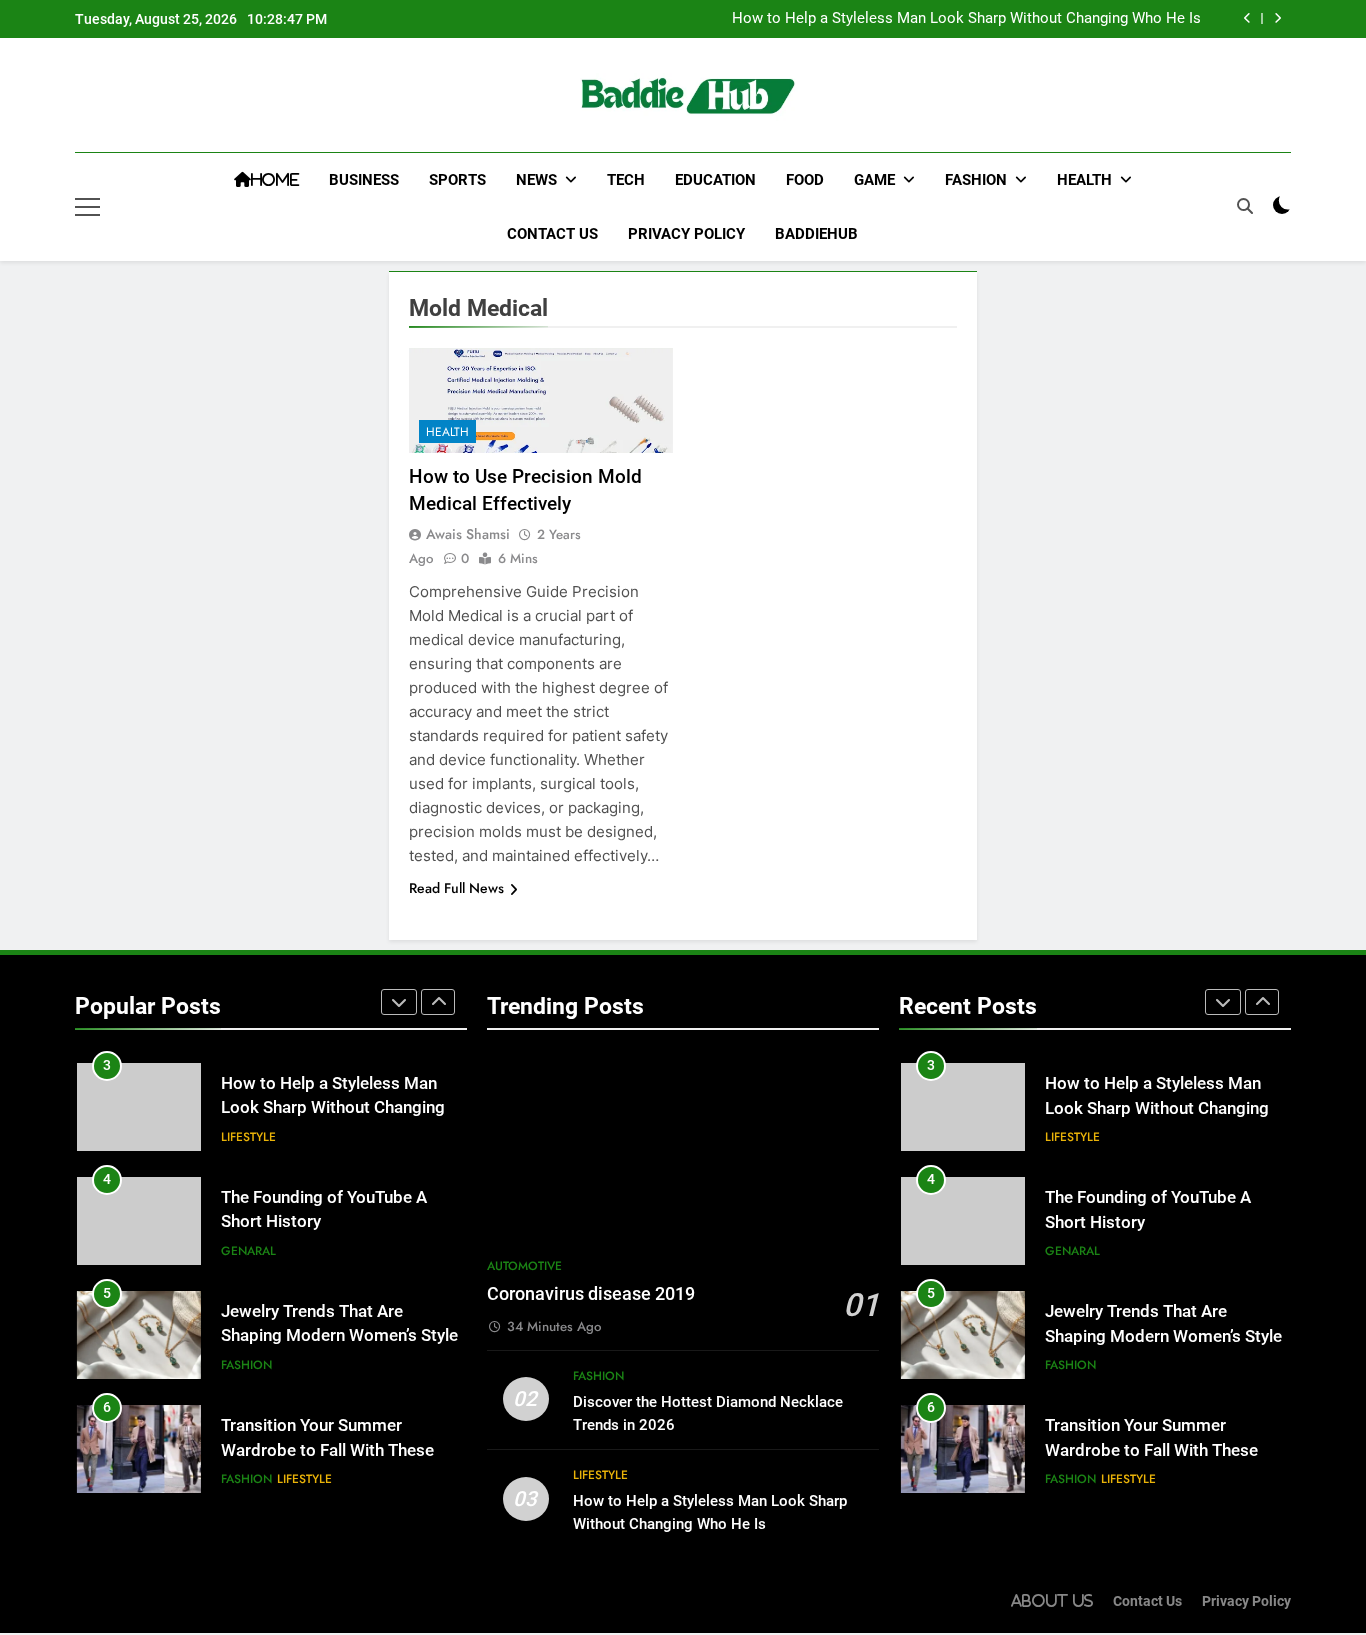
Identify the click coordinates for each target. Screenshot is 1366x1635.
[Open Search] (1245, 206)
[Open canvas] (87, 207)
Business (364, 180)
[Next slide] (1277, 18)
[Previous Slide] (1247, 18)
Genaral (248, 1251)
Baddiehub (816, 234)
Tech (626, 180)
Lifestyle (248, 1137)
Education (715, 180)
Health (1084, 180)
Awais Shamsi (468, 534)
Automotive (524, 1266)
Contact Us (552, 234)
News (536, 180)
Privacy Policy (686, 234)
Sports (457, 180)
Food (805, 180)
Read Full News (456, 888)
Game (874, 180)
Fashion (976, 180)
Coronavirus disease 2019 (591, 1294)
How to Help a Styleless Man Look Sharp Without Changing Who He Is (966, 19)
